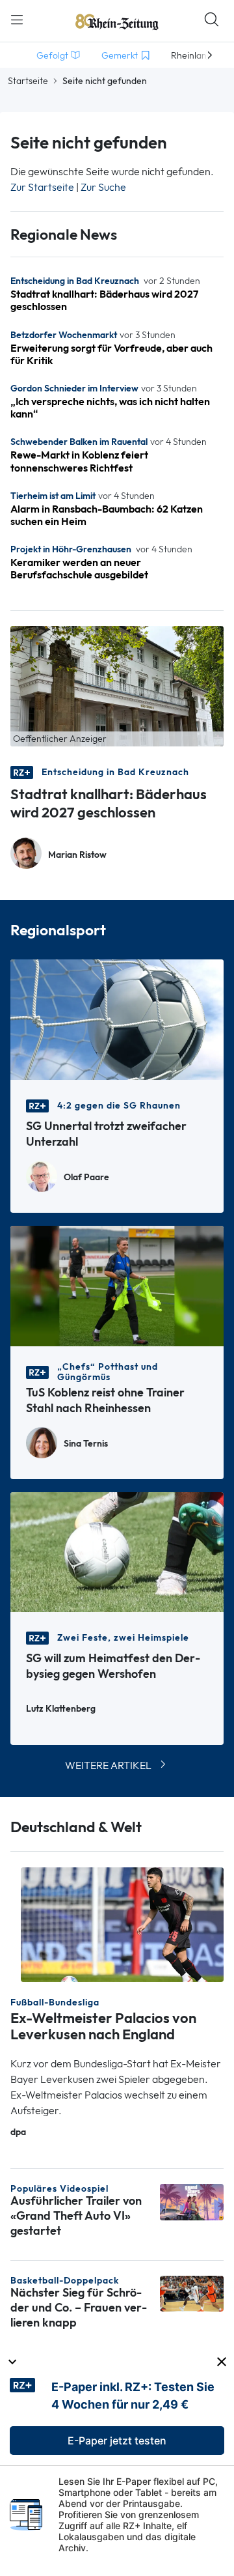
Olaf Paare (86, 1177)
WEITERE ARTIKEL (108, 1765)
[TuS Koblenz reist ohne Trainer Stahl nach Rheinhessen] (117, 1285)
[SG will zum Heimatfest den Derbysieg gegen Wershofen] (117, 1551)
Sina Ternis (86, 1444)
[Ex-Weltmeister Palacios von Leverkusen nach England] (122, 1924)
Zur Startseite (42, 187)
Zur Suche (103, 187)
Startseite (28, 81)
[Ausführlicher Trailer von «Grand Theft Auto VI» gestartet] (192, 2201)
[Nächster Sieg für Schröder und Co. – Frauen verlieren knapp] (192, 2292)
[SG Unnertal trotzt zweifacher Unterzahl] (117, 1018)
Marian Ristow (77, 855)
